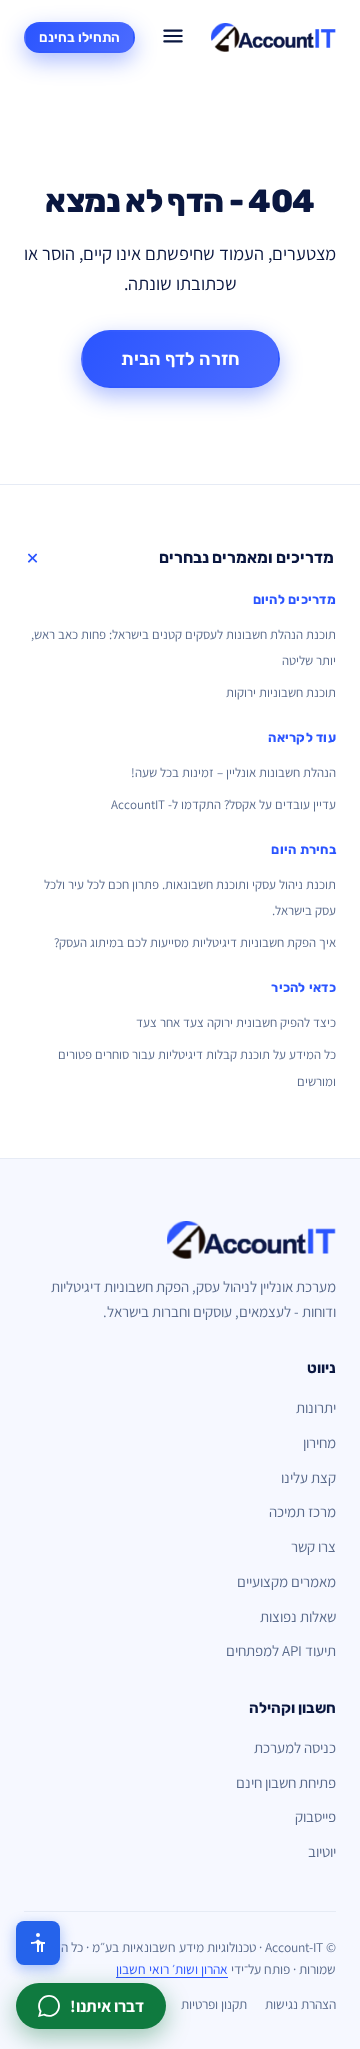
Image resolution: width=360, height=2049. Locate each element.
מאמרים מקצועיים (286, 1581)
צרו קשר (313, 1546)
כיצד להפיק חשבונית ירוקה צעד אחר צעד (236, 1022)
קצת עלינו (308, 1477)
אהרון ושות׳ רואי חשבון (172, 1969)
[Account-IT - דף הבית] (273, 38)
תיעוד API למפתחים (281, 1650)
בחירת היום (303, 849)
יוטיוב (322, 1851)
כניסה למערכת (295, 1747)
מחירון (319, 1442)
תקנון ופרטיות (214, 2004)
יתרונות (316, 1407)
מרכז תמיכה (302, 1511)
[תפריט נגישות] (38, 1943)
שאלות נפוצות (298, 1616)
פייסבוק (315, 1816)
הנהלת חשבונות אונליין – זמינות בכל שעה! (233, 772)
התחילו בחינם (79, 37)
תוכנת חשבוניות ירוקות (281, 692)
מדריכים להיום (294, 599)
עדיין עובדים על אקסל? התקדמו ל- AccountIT (223, 804)
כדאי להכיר (303, 987)
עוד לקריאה (302, 737)
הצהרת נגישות (300, 2004)
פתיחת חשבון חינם (286, 1782)
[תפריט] (173, 37)
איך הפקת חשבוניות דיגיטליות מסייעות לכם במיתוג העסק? (195, 942)
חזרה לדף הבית (180, 359)
